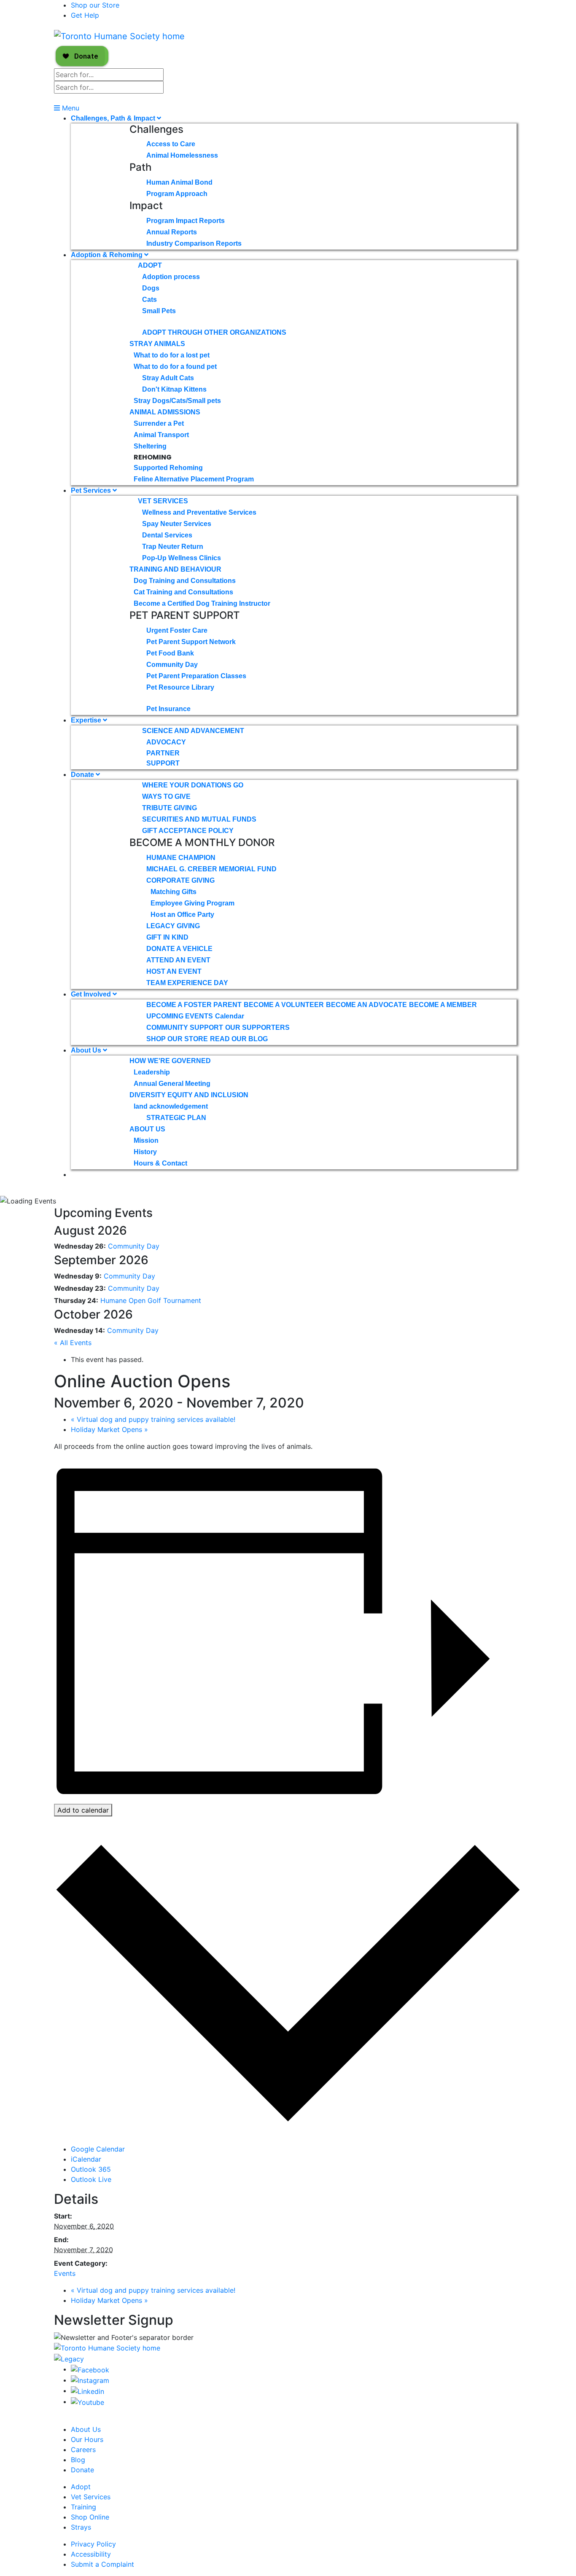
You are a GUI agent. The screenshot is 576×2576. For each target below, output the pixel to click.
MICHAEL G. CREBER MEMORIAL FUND (211, 869)
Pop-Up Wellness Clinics (182, 558)
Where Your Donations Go (193, 785)
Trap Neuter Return (173, 547)
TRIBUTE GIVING (170, 808)
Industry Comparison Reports (194, 243)
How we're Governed (170, 1061)
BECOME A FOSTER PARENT (194, 1005)
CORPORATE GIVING (180, 880)
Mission (146, 1140)
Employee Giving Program (192, 903)
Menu (70, 108)
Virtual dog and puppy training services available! (153, 1419)
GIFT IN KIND (167, 937)
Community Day (172, 665)
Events (65, 2273)
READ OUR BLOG (239, 1039)
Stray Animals (157, 344)
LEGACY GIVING (173, 926)
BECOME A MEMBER (443, 1005)
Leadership (152, 1072)
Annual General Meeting (172, 1084)
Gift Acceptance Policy (188, 831)
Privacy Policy (93, 2544)
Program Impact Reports (186, 221)
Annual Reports (172, 232)
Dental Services (167, 535)
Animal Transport (161, 435)
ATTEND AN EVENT (178, 960)
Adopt (150, 265)
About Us (87, 1050)
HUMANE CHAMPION (181, 858)
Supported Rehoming (168, 468)
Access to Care (171, 144)
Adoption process (171, 277)
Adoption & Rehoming (108, 255)
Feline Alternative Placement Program (194, 479)
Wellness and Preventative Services (199, 512)
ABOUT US (147, 1129)
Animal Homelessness (182, 155)
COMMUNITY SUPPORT (185, 1027)
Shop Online (90, 2517)
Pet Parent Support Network (191, 642)
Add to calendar (83, 1810)
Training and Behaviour (175, 569)
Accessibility (91, 2554)
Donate (83, 775)
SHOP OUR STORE (177, 1039)
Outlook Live (91, 2179)
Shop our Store (95, 5)
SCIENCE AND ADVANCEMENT (193, 731)
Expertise (87, 720)
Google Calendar (98, 2149)
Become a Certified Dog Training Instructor (202, 603)
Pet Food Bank (170, 653)
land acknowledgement (171, 1106)
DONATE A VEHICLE (179, 949)
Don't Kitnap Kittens (174, 389)
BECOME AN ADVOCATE (366, 1005)
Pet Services (92, 490)
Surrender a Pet (159, 423)
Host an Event (174, 971)
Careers (83, 2450)
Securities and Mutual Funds (199, 819)
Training (83, 2507)
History (145, 1152)
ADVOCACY (166, 742)
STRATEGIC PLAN (176, 1118)
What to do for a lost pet (172, 355)
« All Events (73, 1343)
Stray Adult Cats (168, 378)
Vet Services (163, 501)
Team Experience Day (187, 983)
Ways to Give (166, 796)
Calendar (230, 1016)
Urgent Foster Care (177, 630)
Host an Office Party (182, 915)
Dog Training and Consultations (185, 581)
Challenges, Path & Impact (114, 118)
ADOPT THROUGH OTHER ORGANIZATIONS (214, 332)
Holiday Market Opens (109, 1429)
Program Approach (177, 194)
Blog (78, 2460)
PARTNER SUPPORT (163, 758)
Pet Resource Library (180, 687)
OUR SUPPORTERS (257, 1027)
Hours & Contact (160, 1163)
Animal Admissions (165, 412)
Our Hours (87, 2439)
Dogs (151, 288)
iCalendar (86, 2159)
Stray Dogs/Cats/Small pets (177, 401)
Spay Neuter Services (177, 524)
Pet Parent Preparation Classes (196, 676)
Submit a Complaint (102, 2564)
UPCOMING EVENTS (180, 1016)
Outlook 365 (91, 2169)
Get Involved (92, 994)
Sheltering (150, 446)
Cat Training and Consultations (183, 592)
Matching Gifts (174, 892)
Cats (149, 300)
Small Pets (159, 311)
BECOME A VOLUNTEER (284, 1005)
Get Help (85, 15)
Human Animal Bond (179, 182)
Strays (81, 2527)
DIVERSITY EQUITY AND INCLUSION (189, 1095)
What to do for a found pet (175, 367)
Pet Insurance (168, 709)
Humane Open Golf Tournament (151, 1300)
